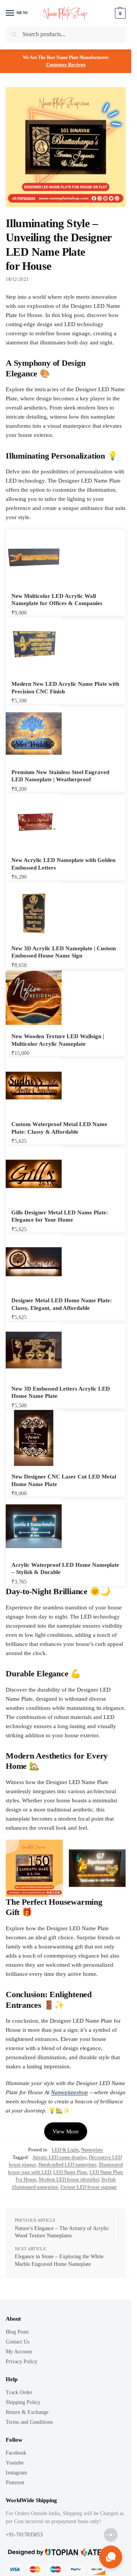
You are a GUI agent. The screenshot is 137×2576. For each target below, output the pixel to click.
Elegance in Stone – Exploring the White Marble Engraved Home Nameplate (59, 2260)
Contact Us (18, 2342)
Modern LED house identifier (69, 2179)
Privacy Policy (22, 2362)
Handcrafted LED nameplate (68, 2164)
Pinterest (15, 2483)
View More (66, 2132)
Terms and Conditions (29, 2422)
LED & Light (65, 2150)
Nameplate (92, 2150)
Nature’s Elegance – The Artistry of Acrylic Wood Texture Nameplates (62, 2232)
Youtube (15, 2463)
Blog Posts (17, 2332)
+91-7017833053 (25, 2535)
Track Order (19, 2392)
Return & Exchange (27, 2412)
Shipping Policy (23, 2402)
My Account (19, 2352)
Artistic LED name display (59, 2157)
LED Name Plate (70, 2172)
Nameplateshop (69, 2092)
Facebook (16, 2453)
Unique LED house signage (89, 2187)
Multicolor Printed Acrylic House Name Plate (85, 2554)
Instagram (16, 2473)
